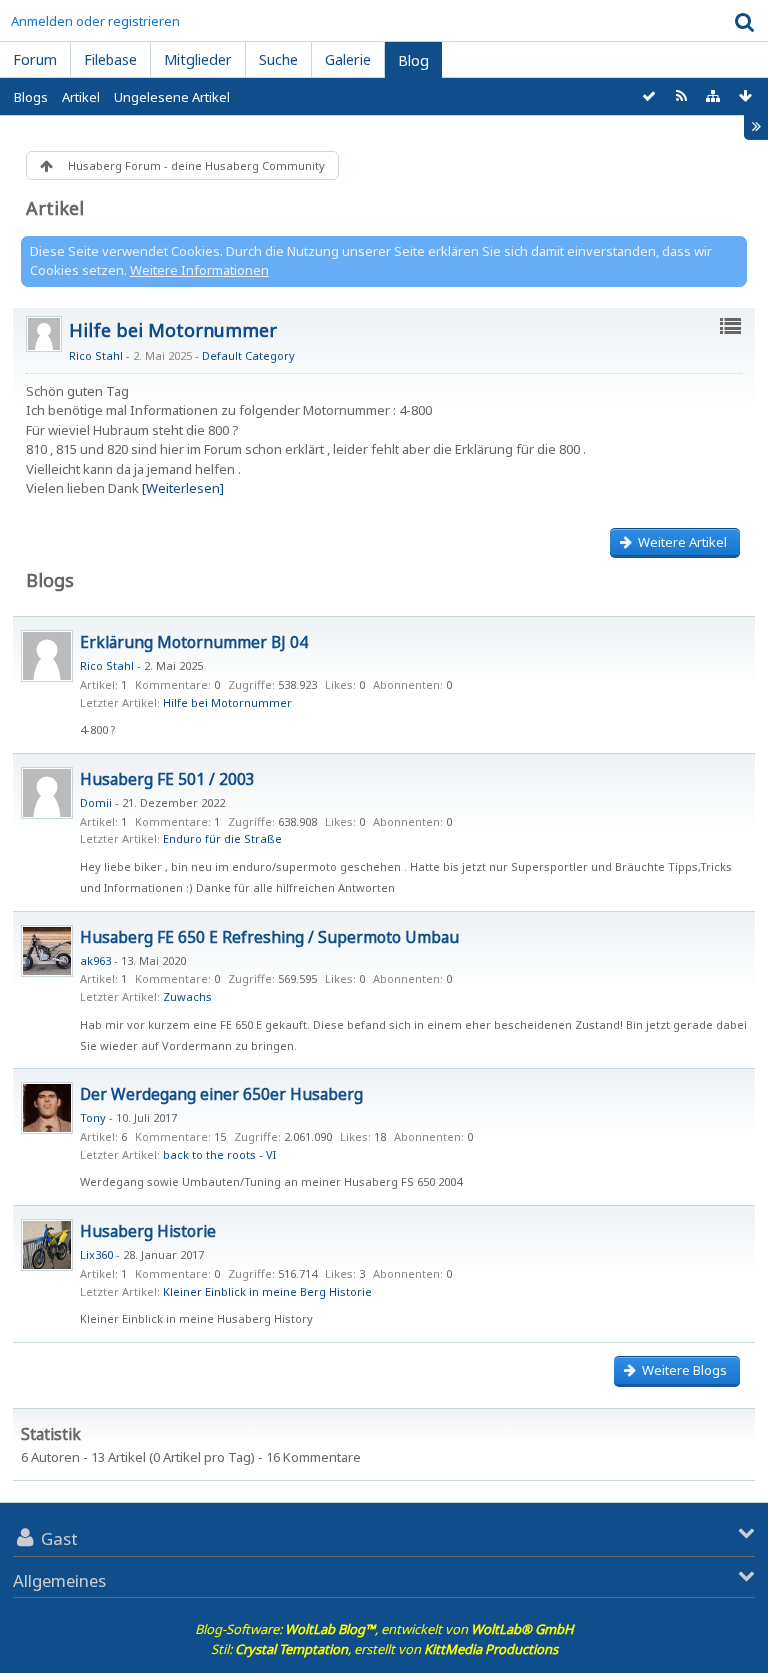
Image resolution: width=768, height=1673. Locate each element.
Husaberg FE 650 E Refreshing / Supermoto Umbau (269, 937)
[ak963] (47, 951)
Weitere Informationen (199, 270)
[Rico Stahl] (47, 656)
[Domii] (47, 793)
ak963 (95, 960)
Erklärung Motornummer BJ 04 (194, 642)
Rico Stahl (96, 355)
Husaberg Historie (148, 1231)
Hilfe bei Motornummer (173, 330)
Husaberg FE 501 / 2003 (167, 779)
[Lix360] (47, 1245)
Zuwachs (187, 996)
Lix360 (96, 1254)
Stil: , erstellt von (384, 1649)
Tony (93, 1117)
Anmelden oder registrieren (95, 21)
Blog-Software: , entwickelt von (384, 1629)
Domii (96, 802)
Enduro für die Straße (222, 838)
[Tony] (47, 1108)
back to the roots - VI (219, 1154)
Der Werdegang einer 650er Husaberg (221, 1094)
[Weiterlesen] (183, 488)
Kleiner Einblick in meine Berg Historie (267, 1291)
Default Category (248, 355)
